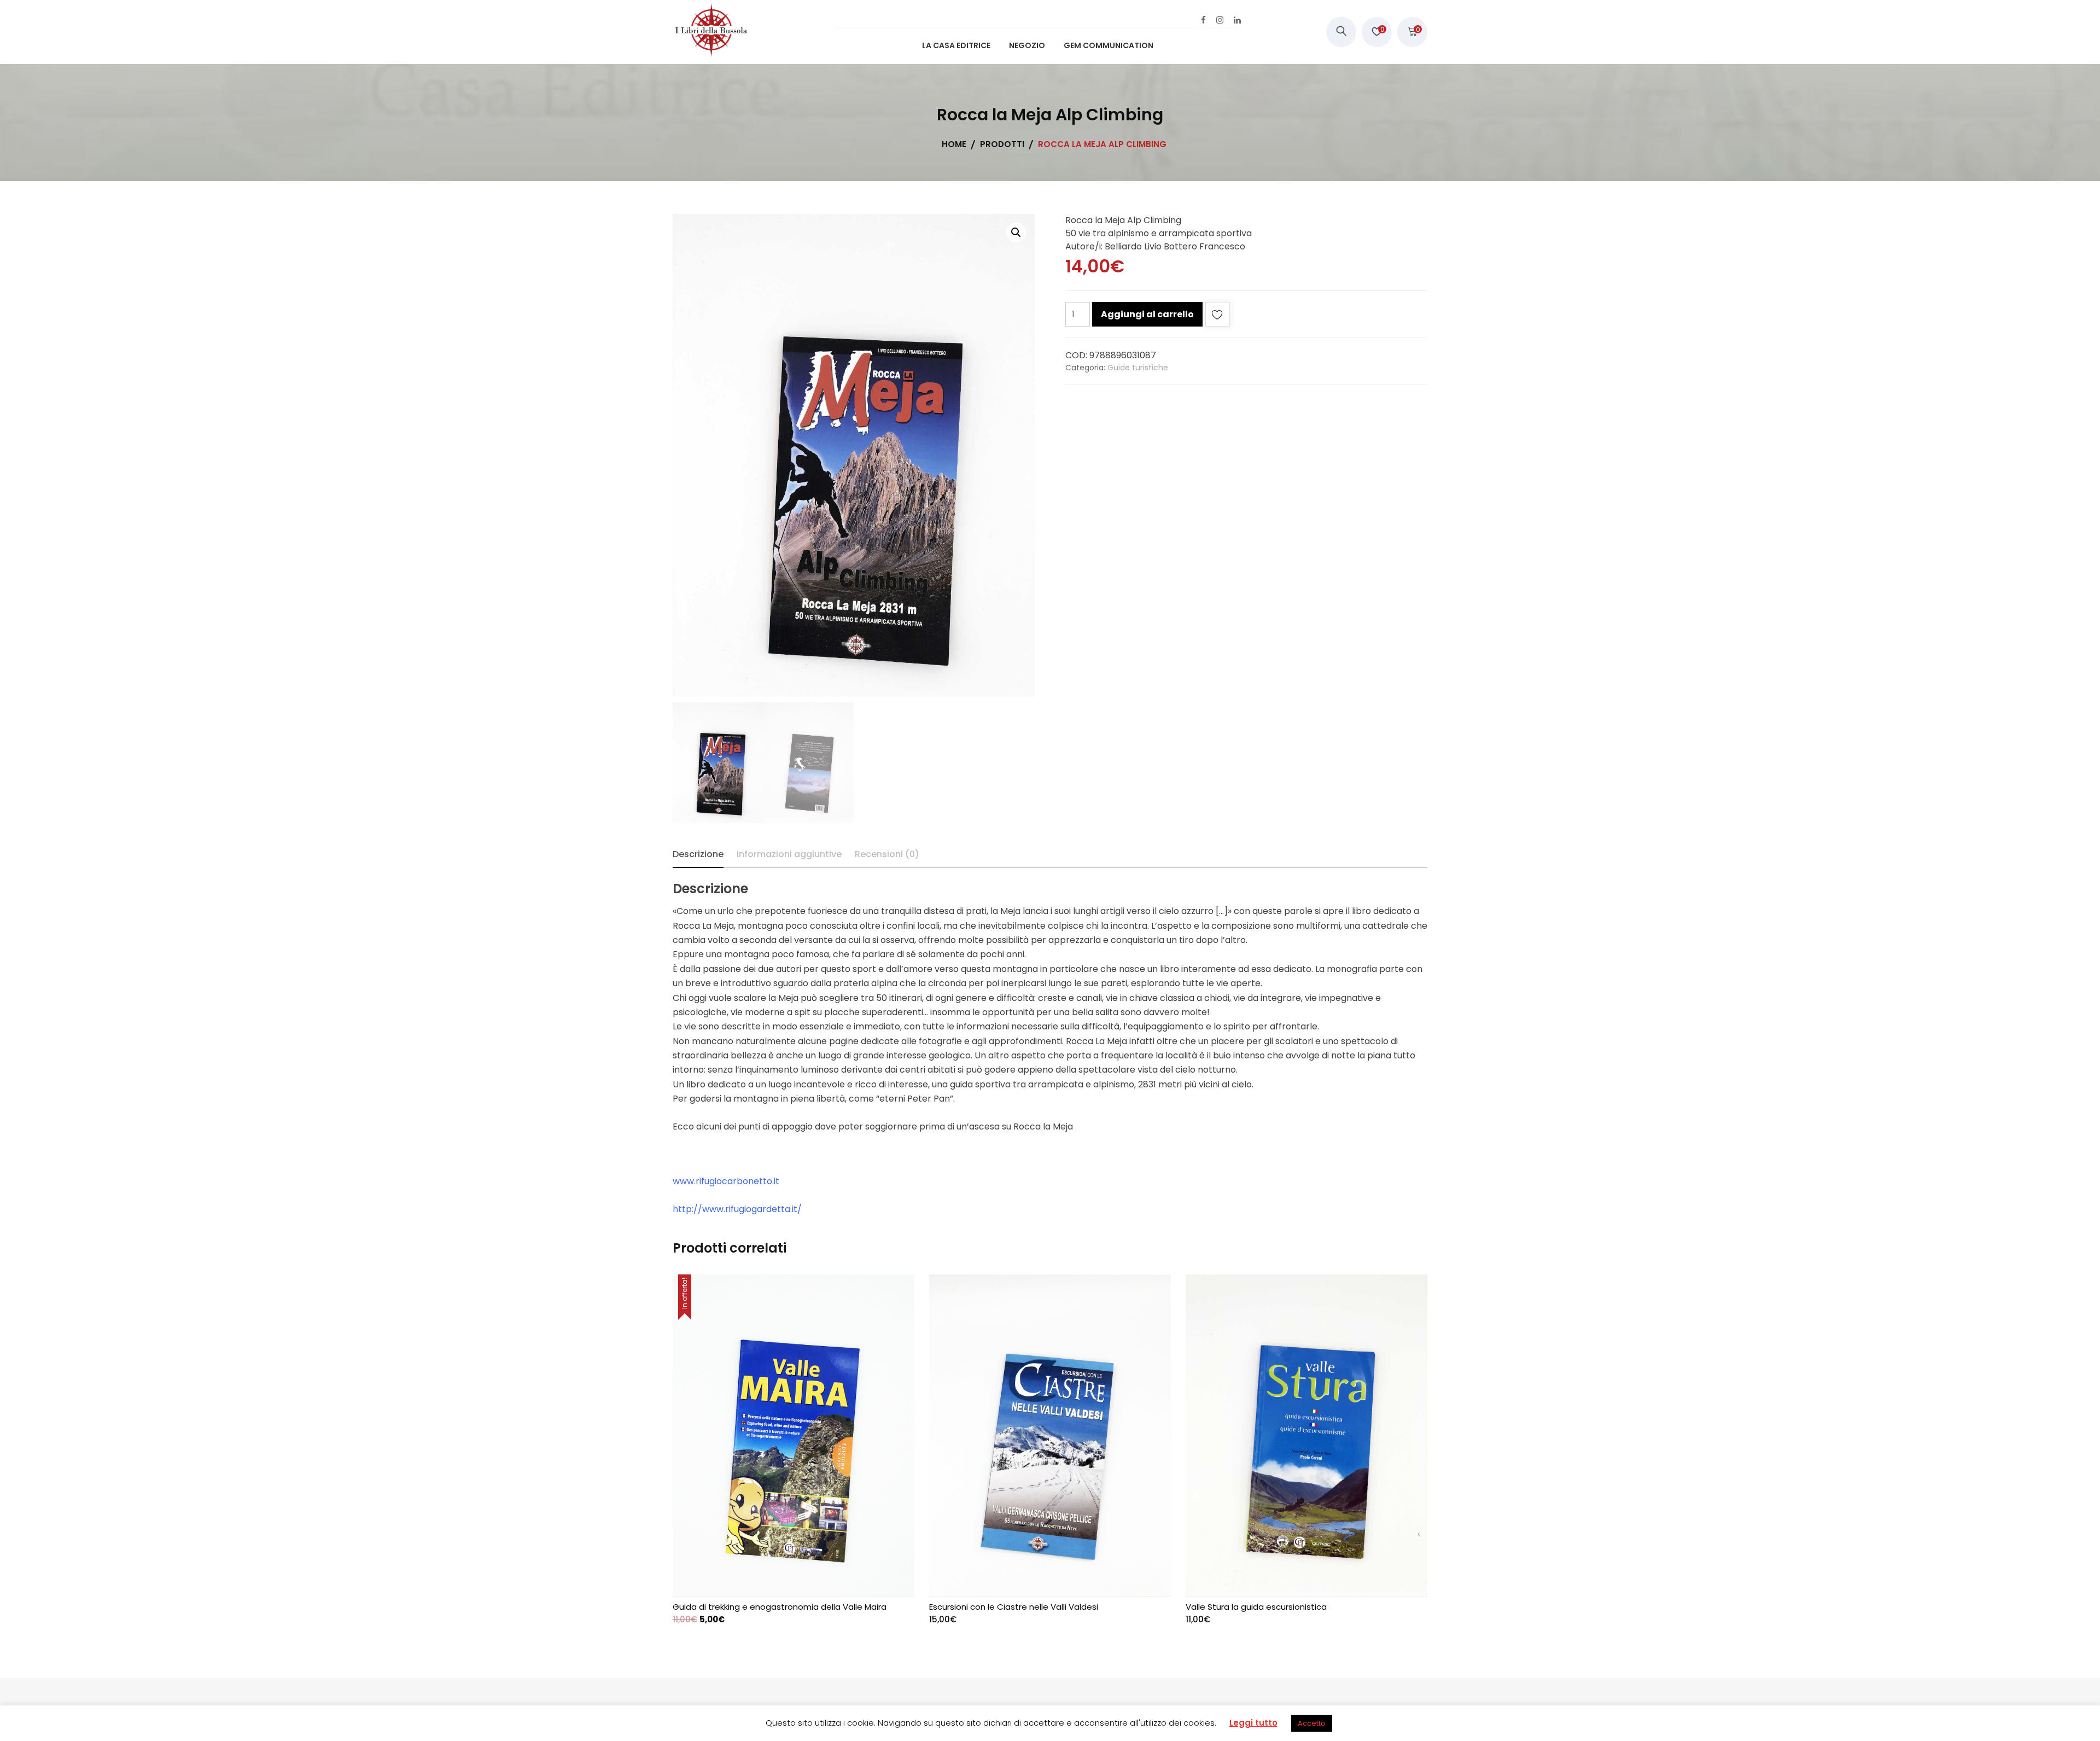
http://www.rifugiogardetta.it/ (737, 1209)
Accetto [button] (1312, 1723)
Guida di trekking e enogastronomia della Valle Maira (780, 1607)
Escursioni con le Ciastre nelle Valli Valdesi (1014, 1607)
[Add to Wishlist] (1218, 316)
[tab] (698, 854)
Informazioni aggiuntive (789, 854)
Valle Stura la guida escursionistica (1256, 1607)
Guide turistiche (1138, 368)
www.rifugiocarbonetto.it (727, 1181)
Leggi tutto (1253, 1723)
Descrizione (698, 854)
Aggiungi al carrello (1147, 314)
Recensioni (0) (887, 854)
